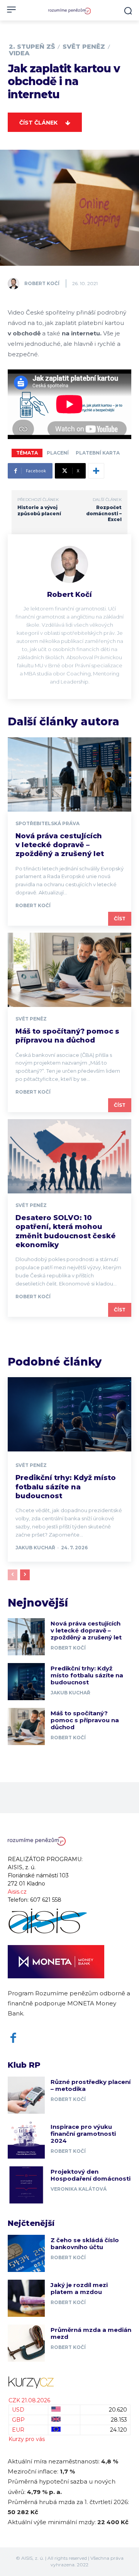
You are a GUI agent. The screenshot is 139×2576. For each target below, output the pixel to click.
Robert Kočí (42, 283)
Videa (19, 53)
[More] (96, 471)
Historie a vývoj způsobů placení (39, 510)
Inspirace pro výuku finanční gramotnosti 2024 (83, 2134)
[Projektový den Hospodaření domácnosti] (26, 2185)
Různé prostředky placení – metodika (91, 2085)
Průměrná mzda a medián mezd (91, 2333)
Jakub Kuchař (35, 1548)
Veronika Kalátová (79, 2189)
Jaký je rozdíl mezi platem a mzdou (79, 2288)
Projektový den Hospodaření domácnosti (91, 2175)
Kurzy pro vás (27, 2439)
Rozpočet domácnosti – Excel (104, 513)
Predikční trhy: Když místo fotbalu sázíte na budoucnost (66, 1487)
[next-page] (25, 1575)
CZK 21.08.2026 (29, 2400)
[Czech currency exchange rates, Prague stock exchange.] (69, 2382)
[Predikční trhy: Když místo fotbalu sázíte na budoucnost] (69, 1414)
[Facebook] (13, 2038)
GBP (18, 2420)
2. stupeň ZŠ (32, 47)
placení (58, 453)
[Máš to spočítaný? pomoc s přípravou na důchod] (69, 970)
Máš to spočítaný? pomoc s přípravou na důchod (67, 1036)
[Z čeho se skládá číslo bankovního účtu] (26, 2253)
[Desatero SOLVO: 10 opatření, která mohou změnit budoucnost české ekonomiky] (69, 1156)
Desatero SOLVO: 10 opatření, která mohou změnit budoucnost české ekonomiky (66, 1231)
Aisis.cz (17, 1892)
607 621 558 (46, 1900)
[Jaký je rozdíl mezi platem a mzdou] (26, 2298)
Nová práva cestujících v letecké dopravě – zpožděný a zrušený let (60, 845)
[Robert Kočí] (15, 284)
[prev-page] (13, 1575)
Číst (120, 919)
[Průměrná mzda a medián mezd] (26, 2343)
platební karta (98, 453)
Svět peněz (84, 47)
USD (18, 2410)
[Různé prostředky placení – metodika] (26, 2095)
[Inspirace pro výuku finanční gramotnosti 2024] (26, 2140)
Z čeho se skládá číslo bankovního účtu (85, 2244)
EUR (18, 2430)
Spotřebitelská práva (47, 824)
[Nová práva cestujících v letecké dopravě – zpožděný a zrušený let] (69, 774)
